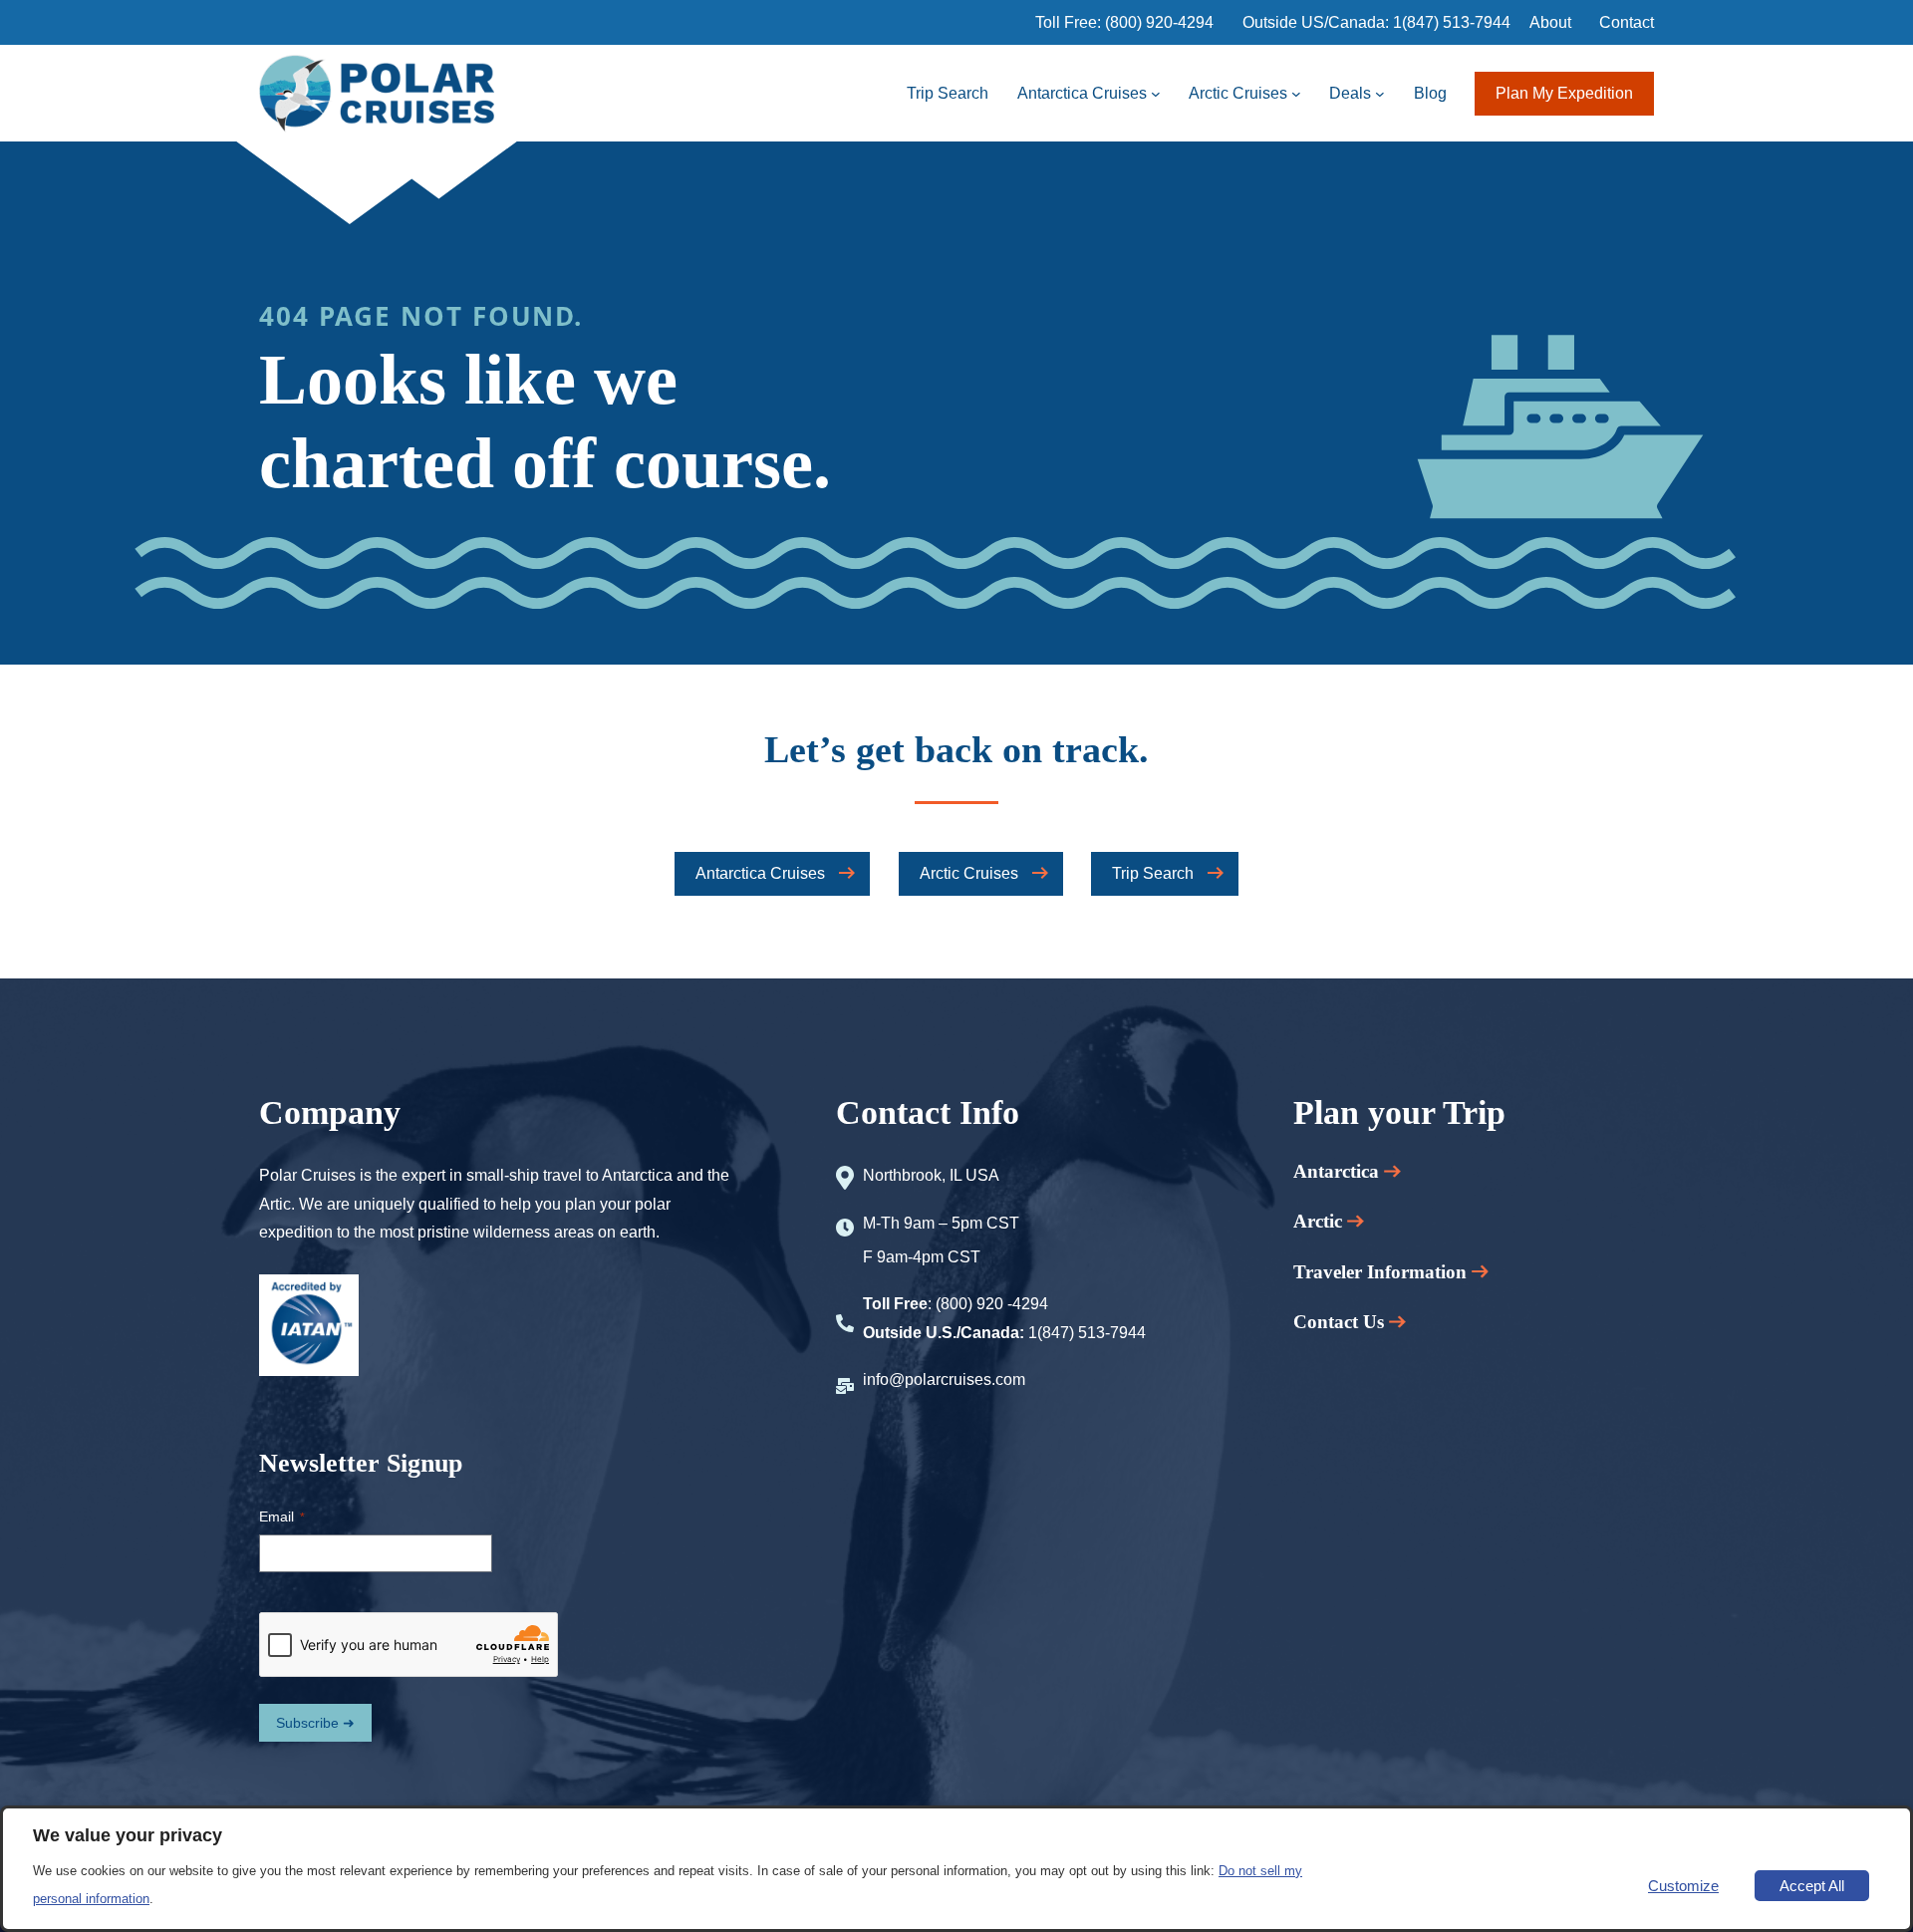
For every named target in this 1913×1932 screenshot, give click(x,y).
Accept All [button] (1812, 1886)
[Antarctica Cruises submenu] (1156, 94)
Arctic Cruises (969, 873)
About (1550, 22)
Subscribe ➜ (315, 1723)
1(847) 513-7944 (1452, 22)
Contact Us (1339, 1322)
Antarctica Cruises (760, 873)
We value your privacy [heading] (128, 1835)
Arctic (1320, 1221)
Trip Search (1153, 873)
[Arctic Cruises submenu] (1296, 94)
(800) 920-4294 (1159, 22)
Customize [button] (1683, 1886)
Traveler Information (1382, 1272)
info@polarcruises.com (944, 1379)
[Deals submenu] (1380, 94)
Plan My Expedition (1564, 93)
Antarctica (1339, 1171)
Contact (1627, 22)
